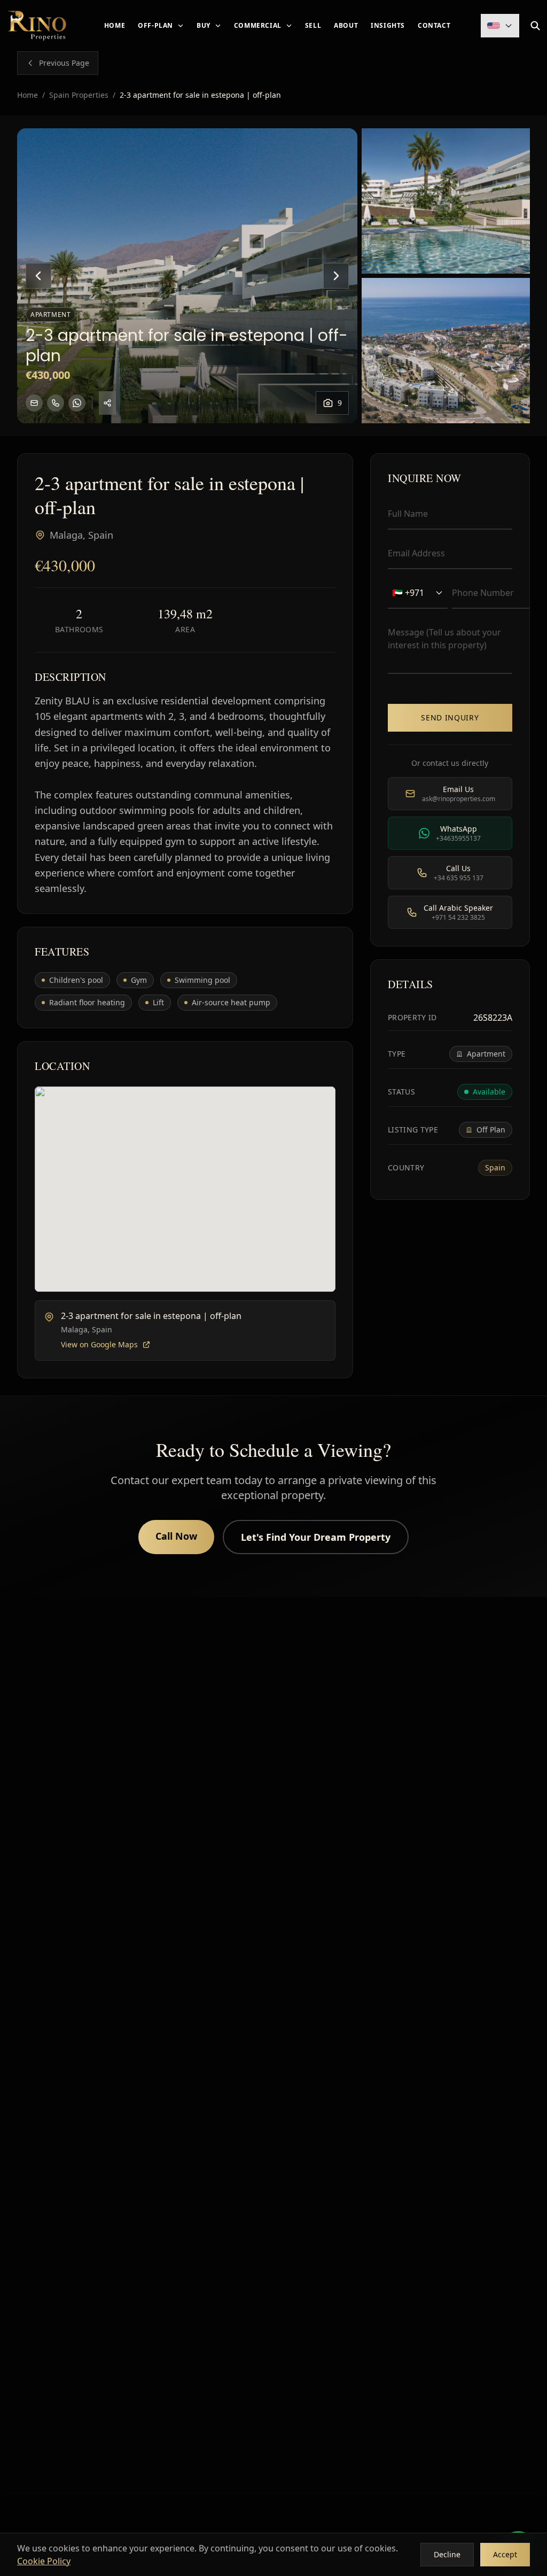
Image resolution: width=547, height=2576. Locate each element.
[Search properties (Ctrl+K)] (535, 26)
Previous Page (64, 63)
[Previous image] (38, 276)
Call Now (176, 1536)
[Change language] (500, 26)
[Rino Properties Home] (37, 26)
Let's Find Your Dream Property (316, 1537)
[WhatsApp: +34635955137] (77, 403)
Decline (447, 2554)
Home (28, 95)
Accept (505, 2554)
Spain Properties (79, 95)
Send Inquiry (450, 717)
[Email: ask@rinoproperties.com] (34, 403)
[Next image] (336, 276)
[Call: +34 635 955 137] (56, 403)
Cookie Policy (44, 2561)
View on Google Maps (99, 1344)
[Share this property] (107, 403)
